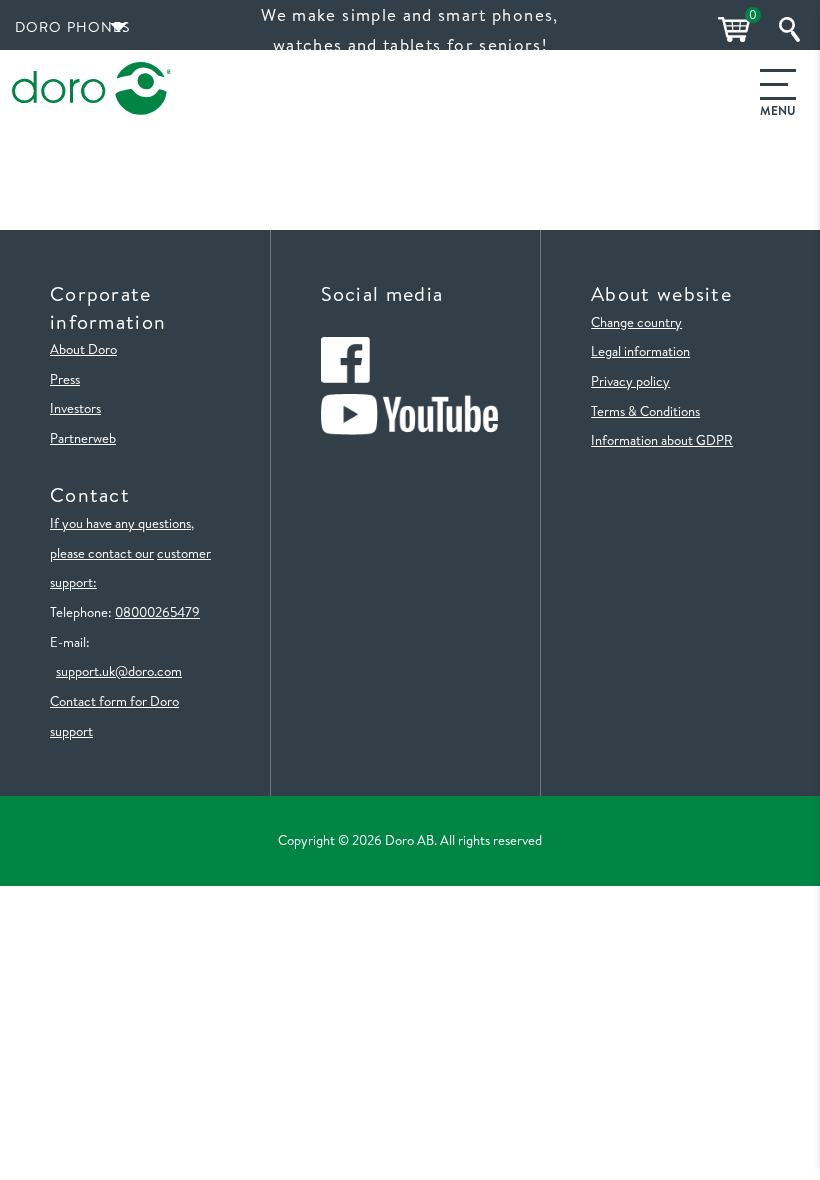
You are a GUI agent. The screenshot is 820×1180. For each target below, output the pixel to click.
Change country (636, 322)
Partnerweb (83, 438)
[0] (731, 29)
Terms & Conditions (645, 411)
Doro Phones (73, 27)
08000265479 (157, 612)
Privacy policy (630, 381)
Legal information (640, 351)
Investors (75, 408)
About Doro (83, 349)
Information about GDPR (662, 440)
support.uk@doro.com (119, 671)
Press (65, 379)
